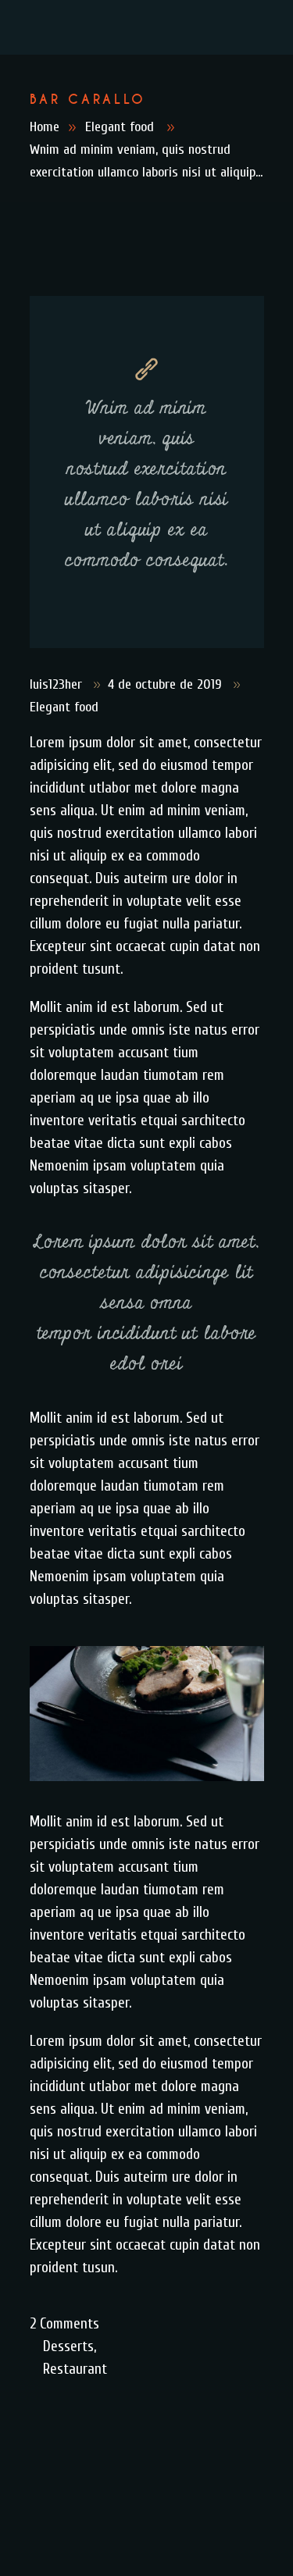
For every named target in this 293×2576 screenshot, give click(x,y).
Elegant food (120, 127)
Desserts (68, 2346)
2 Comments (64, 2324)
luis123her (58, 684)
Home (45, 127)
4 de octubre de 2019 (167, 684)
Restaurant (75, 2369)
